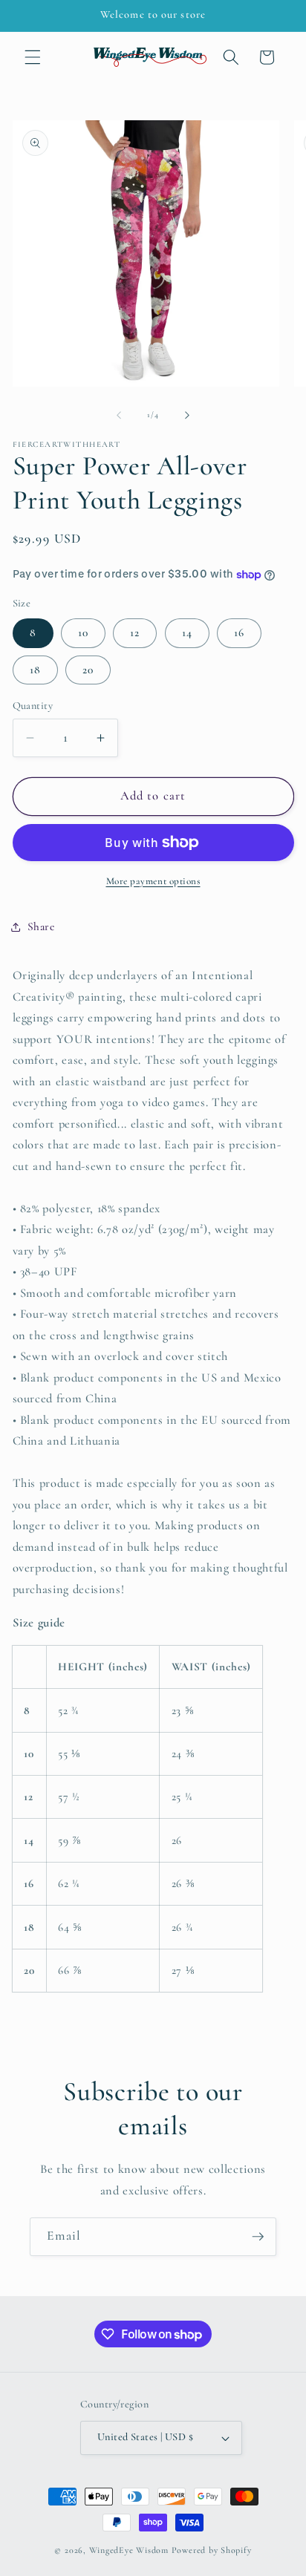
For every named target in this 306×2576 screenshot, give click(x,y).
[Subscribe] (258, 2237)
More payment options (153, 881)
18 (35, 670)
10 (83, 632)
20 (88, 670)
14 (187, 632)
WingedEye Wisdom (129, 2550)
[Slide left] (119, 415)
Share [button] (41, 926)
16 (239, 632)
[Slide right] (187, 415)
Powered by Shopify (212, 2550)
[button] (33, 57)
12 (135, 632)
